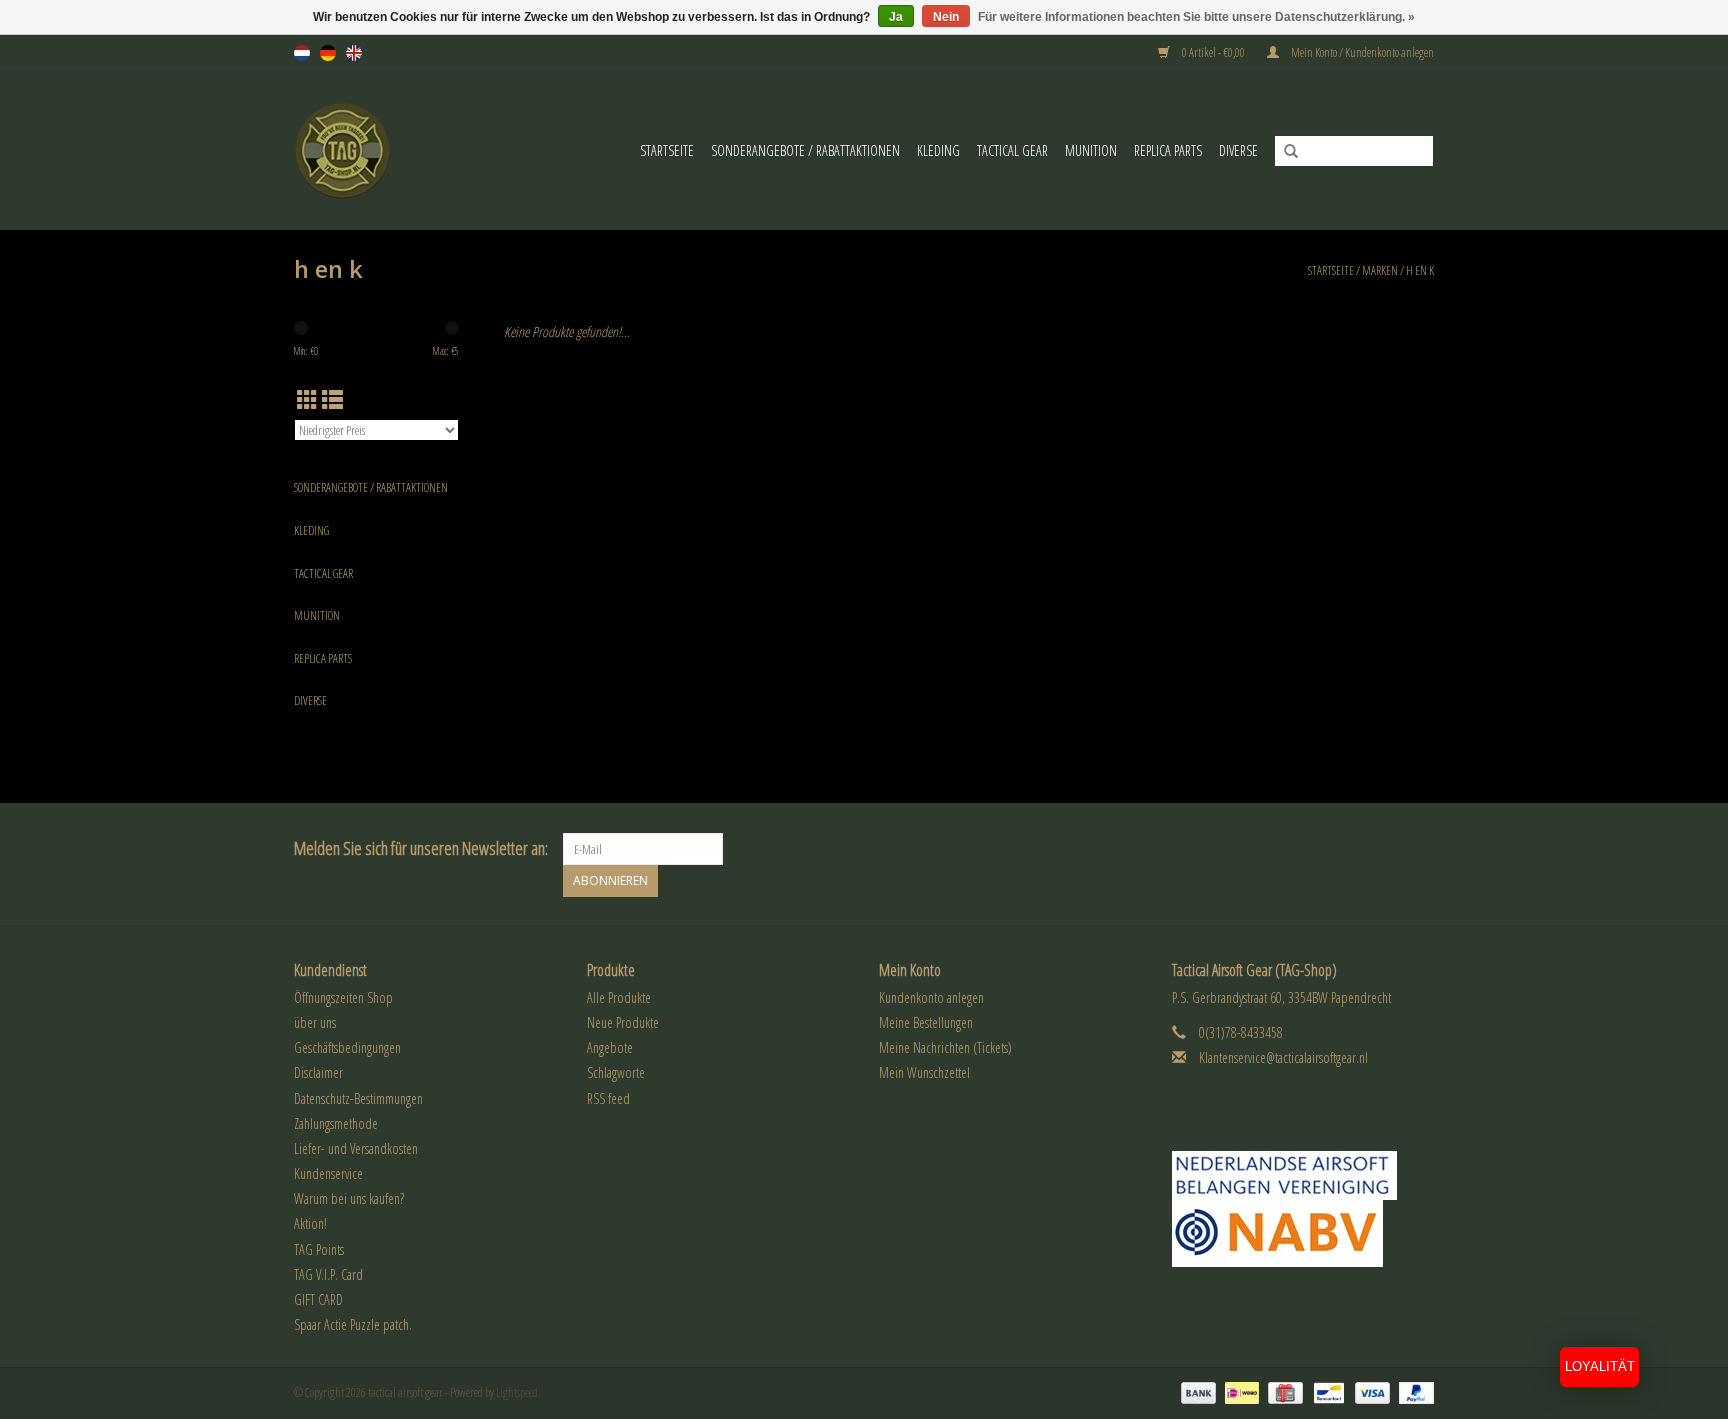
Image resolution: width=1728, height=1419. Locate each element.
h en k (1420, 270)
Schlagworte (616, 1072)
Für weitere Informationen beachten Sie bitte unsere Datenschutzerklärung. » (1196, 17)
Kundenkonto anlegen (931, 997)
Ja (896, 17)
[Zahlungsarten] (1196, 1392)
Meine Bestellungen (926, 1022)
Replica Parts (1168, 150)
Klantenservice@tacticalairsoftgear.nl (1283, 1057)
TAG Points (319, 1249)
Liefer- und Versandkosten (356, 1148)
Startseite (667, 150)
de (328, 53)
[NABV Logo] (1303, 1233)
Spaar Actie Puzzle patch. (353, 1324)
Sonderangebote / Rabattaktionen (805, 150)
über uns (315, 1022)
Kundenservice (328, 1173)
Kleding (938, 150)
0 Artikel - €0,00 (1213, 52)
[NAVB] (1303, 1175)
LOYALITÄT (1600, 1366)
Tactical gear (1012, 150)
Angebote (610, 1047)
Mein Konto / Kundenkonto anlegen (1361, 52)
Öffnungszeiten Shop (343, 997)
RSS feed (608, 1098)
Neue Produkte (623, 1022)
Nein (946, 17)
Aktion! (310, 1223)
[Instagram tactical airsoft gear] (1418, 849)
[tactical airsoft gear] (355, 150)
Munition (1091, 150)
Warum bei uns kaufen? (349, 1198)
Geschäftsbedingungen (347, 1047)
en (354, 53)
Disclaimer (318, 1072)
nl (302, 53)
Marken (1380, 270)
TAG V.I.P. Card (328, 1274)
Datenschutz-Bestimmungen (358, 1098)
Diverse (1238, 150)
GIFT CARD (318, 1299)
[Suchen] (1284, 152)
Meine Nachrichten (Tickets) (945, 1047)
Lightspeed (517, 1392)
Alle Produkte (619, 997)
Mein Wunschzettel (924, 1072)
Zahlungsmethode (336, 1123)
